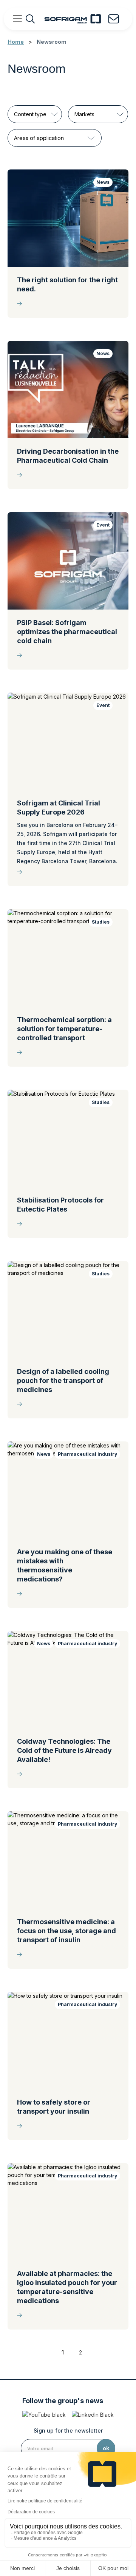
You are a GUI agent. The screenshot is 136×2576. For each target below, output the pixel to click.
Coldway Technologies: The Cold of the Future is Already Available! (64, 1750)
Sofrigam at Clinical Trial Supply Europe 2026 (59, 808)
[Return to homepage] (73, 19)
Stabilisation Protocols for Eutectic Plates (60, 1205)
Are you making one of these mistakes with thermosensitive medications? (65, 1565)
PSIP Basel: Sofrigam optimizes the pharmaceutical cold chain (67, 632)
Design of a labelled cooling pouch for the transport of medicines (63, 1380)
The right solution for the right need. (67, 284)
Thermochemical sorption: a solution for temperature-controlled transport (64, 1029)
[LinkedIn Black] (93, 2415)
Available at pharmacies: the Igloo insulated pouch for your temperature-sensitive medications (67, 2287)
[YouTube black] (44, 2415)
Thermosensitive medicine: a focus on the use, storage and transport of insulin (66, 1931)
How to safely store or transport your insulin (54, 2107)
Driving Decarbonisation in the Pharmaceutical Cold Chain (68, 456)
